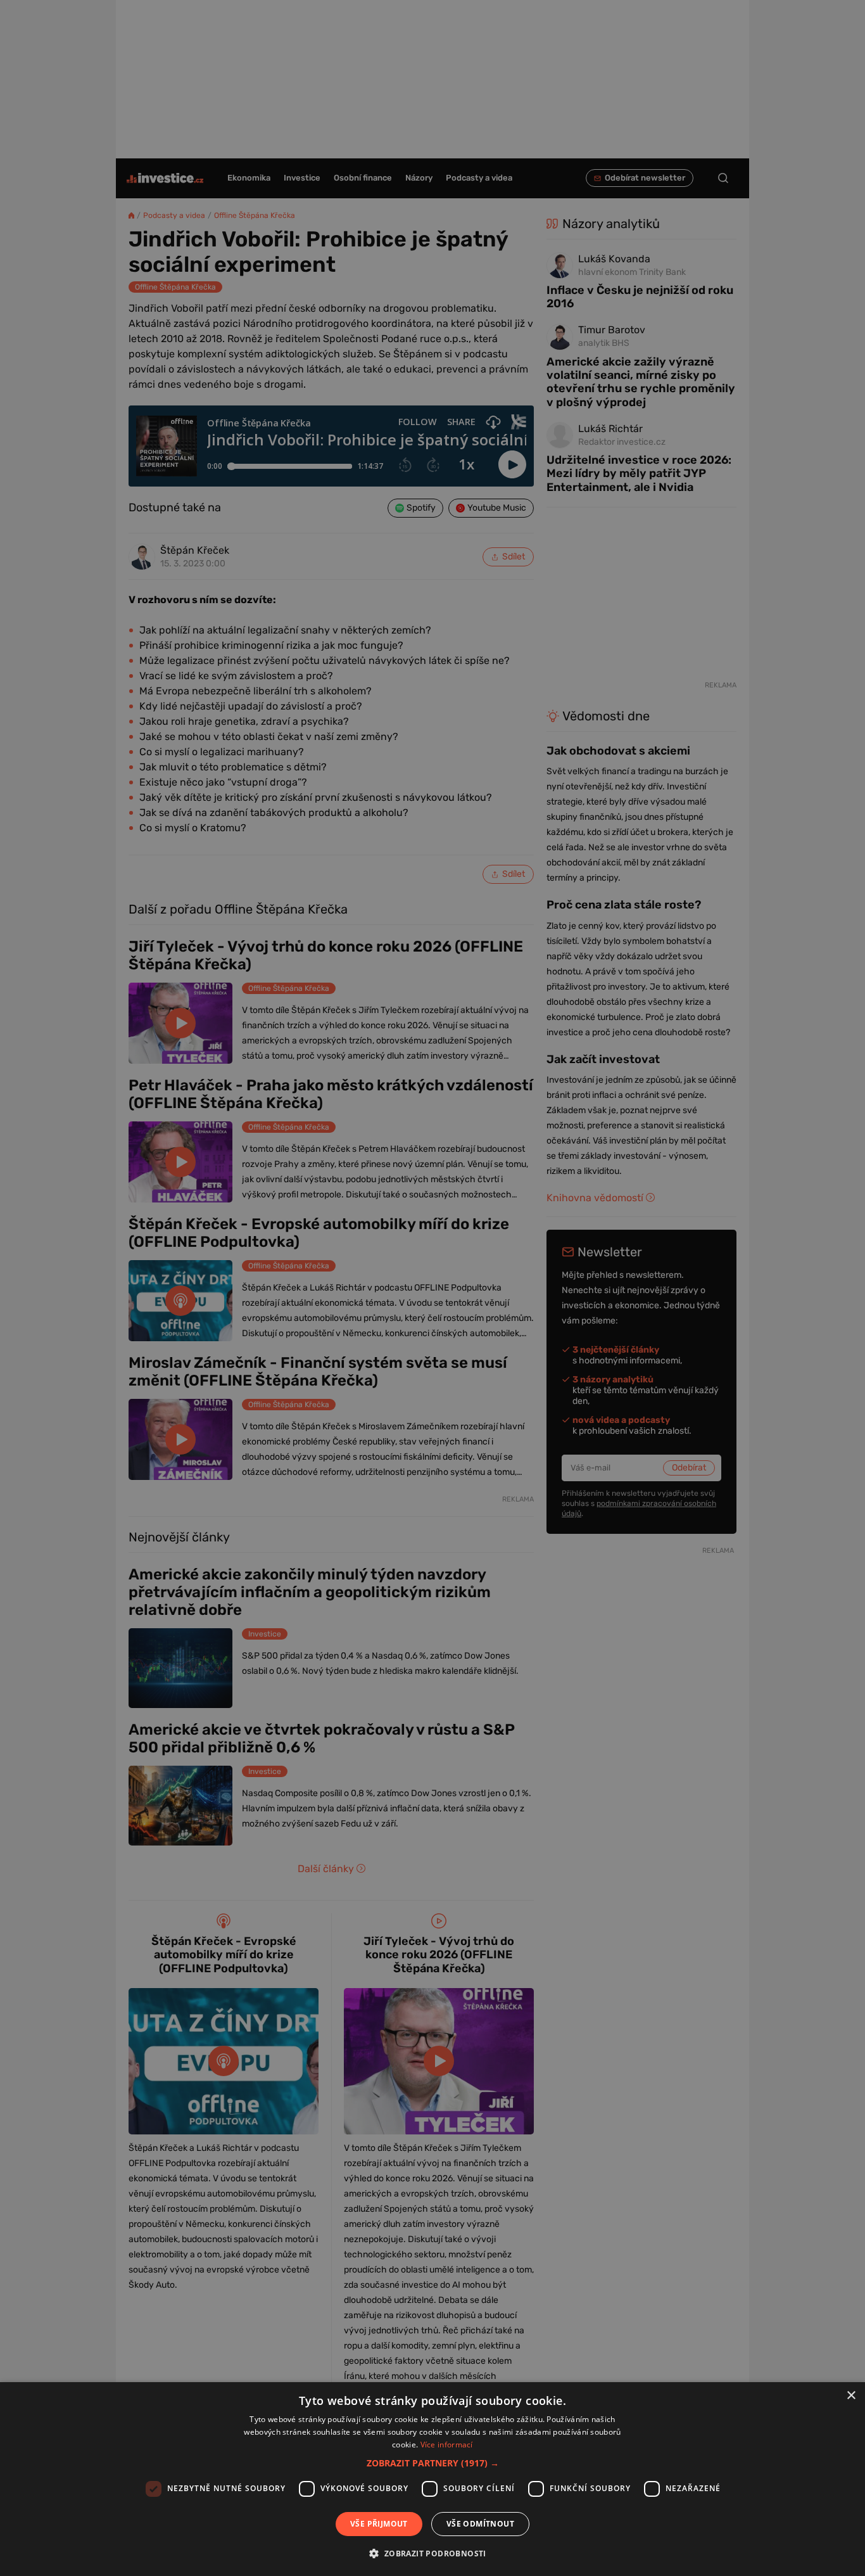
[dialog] (432, 2479)
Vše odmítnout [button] (480, 2524)
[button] (433, 2463)
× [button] (851, 2396)
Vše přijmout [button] (379, 2524)
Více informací (447, 2445)
